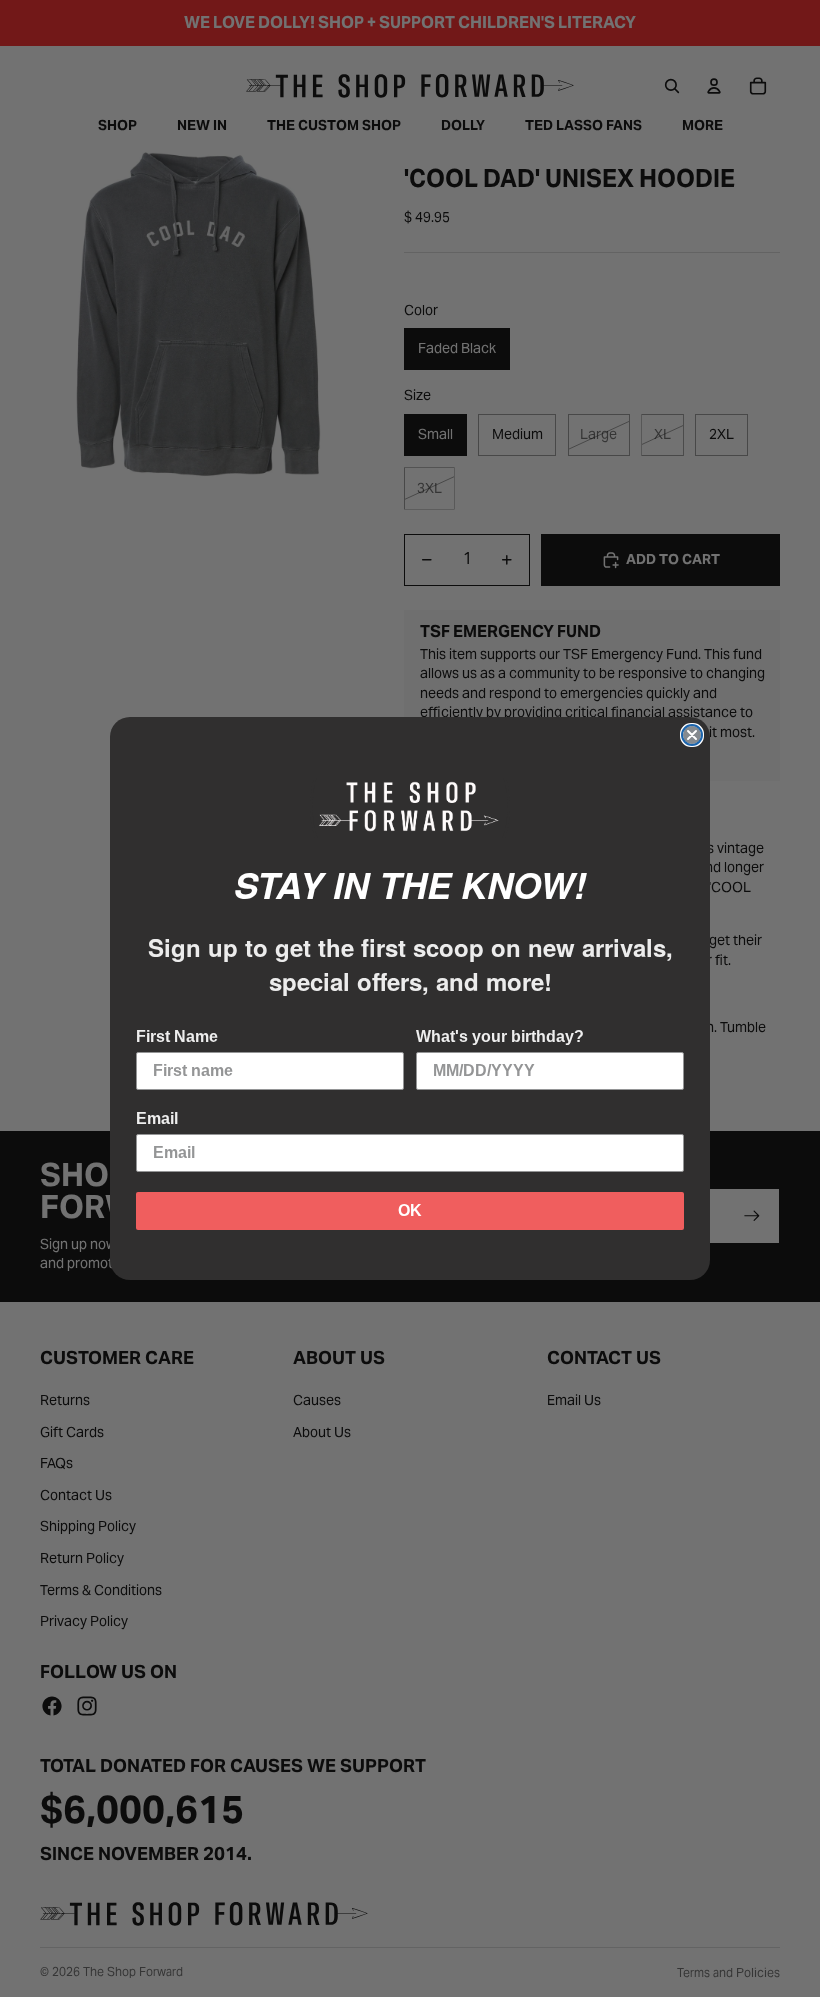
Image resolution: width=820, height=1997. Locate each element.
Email (157, 1118)
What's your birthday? (500, 1036)
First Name (177, 1036)
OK (410, 1210)
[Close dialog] (692, 735)
